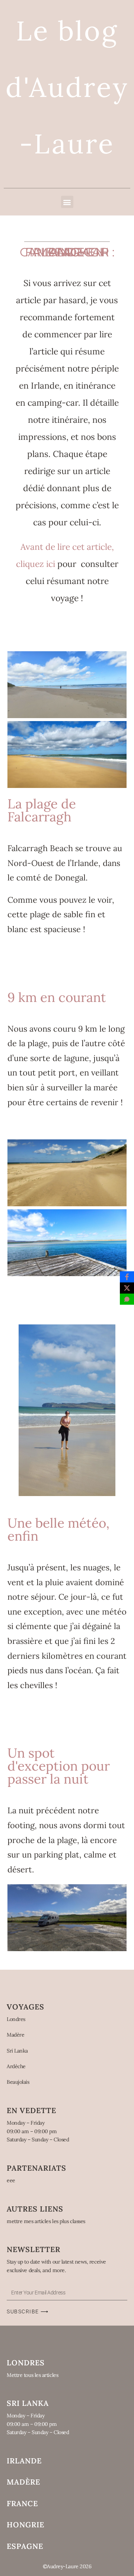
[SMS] (127, 1299)
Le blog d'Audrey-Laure (67, 87)
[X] (127, 1288)
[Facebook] (127, 1277)
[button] (67, 202)
